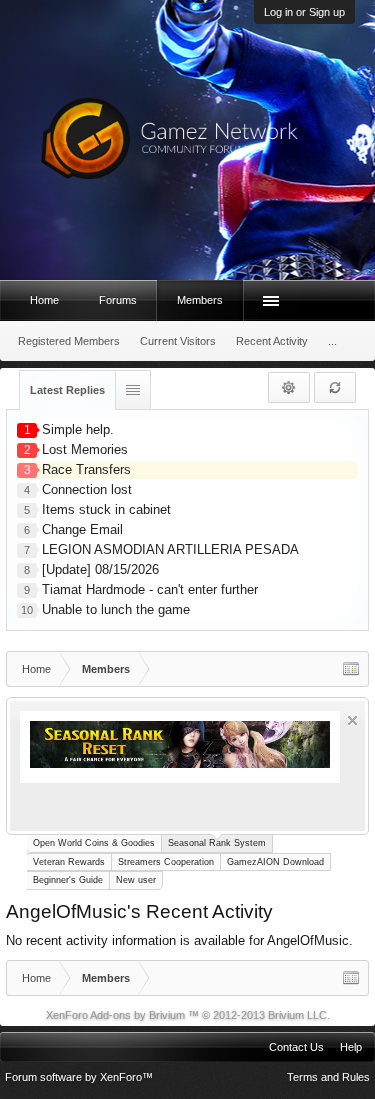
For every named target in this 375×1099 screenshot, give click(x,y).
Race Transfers (86, 469)
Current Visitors (178, 341)
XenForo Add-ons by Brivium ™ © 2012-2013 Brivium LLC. (188, 1015)
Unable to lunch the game (116, 609)
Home (44, 300)
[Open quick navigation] (351, 669)
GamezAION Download (275, 862)
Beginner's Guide (68, 880)
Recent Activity (272, 341)
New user (136, 880)
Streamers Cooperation (166, 862)
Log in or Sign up (304, 12)
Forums (118, 300)
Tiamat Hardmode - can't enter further (150, 589)
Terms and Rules (328, 1077)
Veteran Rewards (69, 862)
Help (351, 1047)
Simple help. (78, 429)
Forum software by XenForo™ (79, 1077)
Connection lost (87, 489)
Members (200, 300)
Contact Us (296, 1047)
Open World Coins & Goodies (94, 843)
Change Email (82, 529)
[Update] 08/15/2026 (100, 569)
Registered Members (69, 341)
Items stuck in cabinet (106, 509)
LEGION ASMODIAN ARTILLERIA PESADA (170, 549)
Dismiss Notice (352, 720)
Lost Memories (85, 449)
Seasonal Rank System (217, 843)
